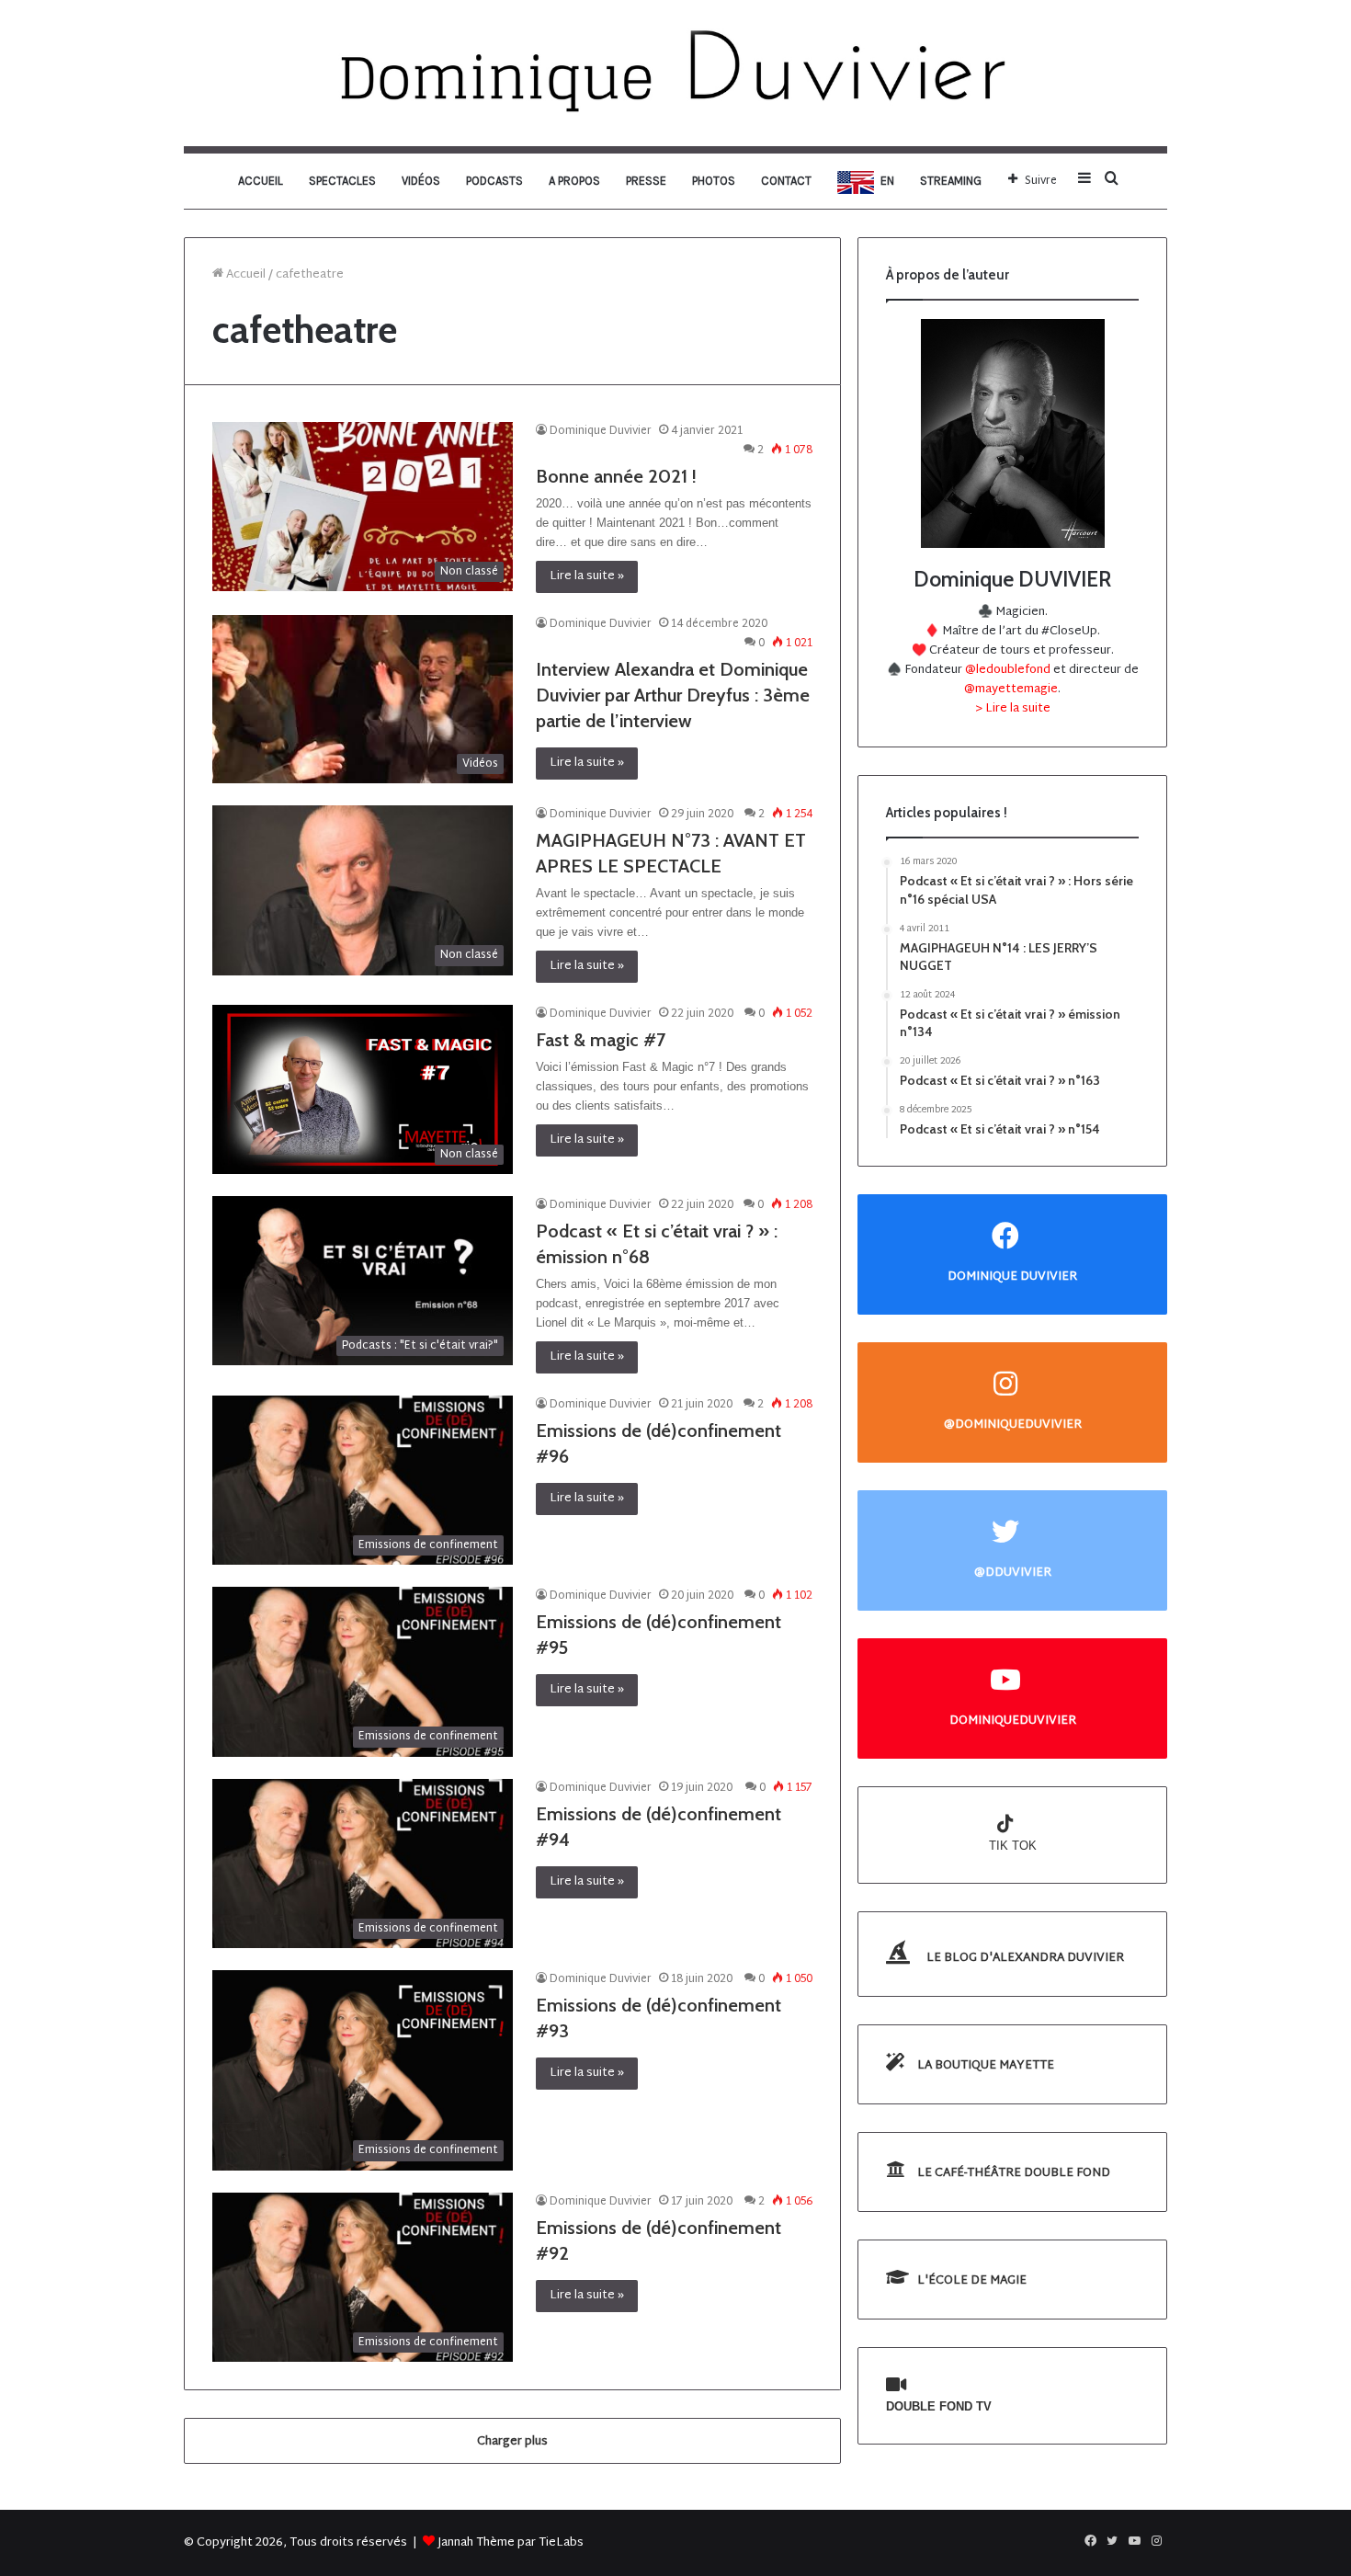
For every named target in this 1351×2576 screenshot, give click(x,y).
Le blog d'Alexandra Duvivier (1024, 1958)
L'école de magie (971, 2281)
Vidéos (421, 181)
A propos (574, 181)
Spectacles (342, 181)
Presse (646, 181)
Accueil (261, 181)
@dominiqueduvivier (1013, 1425)
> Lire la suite (1013, 709)
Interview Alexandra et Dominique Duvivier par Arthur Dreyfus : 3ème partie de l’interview (673, 695)
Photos (714, 181)
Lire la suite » (587, 576)
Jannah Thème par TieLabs (511, 2543)
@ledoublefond (1009, 670)
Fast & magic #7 (601, 1040)
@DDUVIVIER (1013, 1573)
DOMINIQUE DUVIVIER (1012, 1277)
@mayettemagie (1011, 690)
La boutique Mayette (984, 2066)
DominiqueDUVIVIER (1013, 1721)
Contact (786, 181)
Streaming (951, 181)
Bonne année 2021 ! (616, 476)
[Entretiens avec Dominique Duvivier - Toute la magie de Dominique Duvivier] (675, 73)
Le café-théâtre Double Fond (1012, 2173)
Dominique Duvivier (601, 431)
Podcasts (494, 181)
